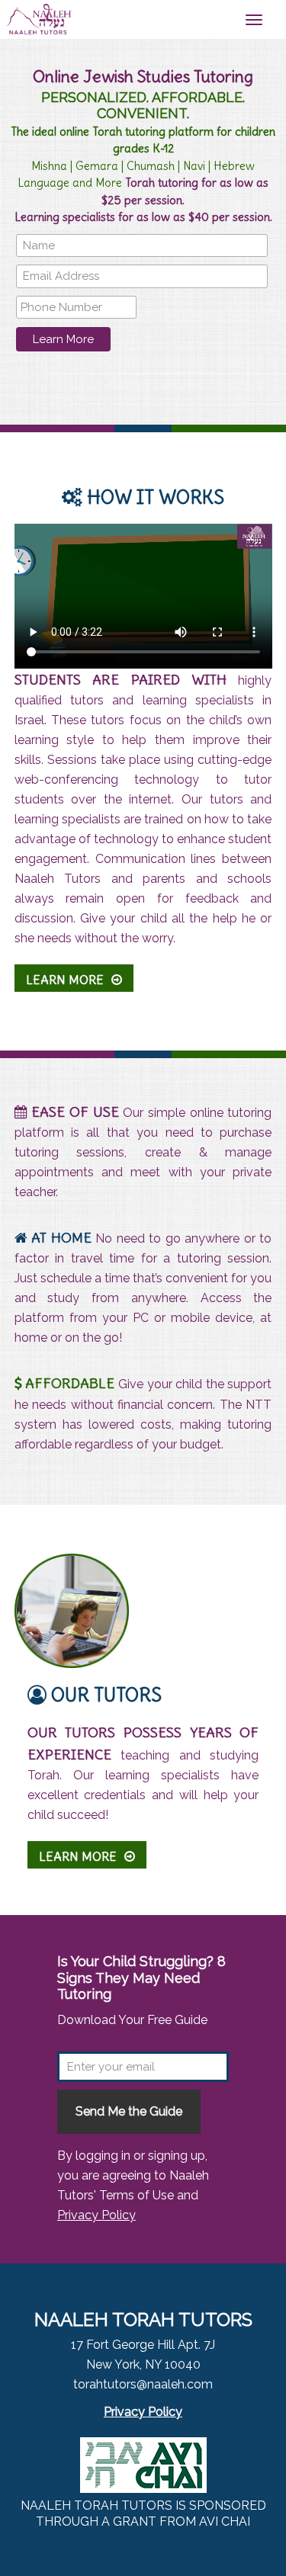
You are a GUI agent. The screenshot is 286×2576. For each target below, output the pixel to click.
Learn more (65, 980)
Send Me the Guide (129, 2111)
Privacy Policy (96, 2215)
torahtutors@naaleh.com (143, 2384)
